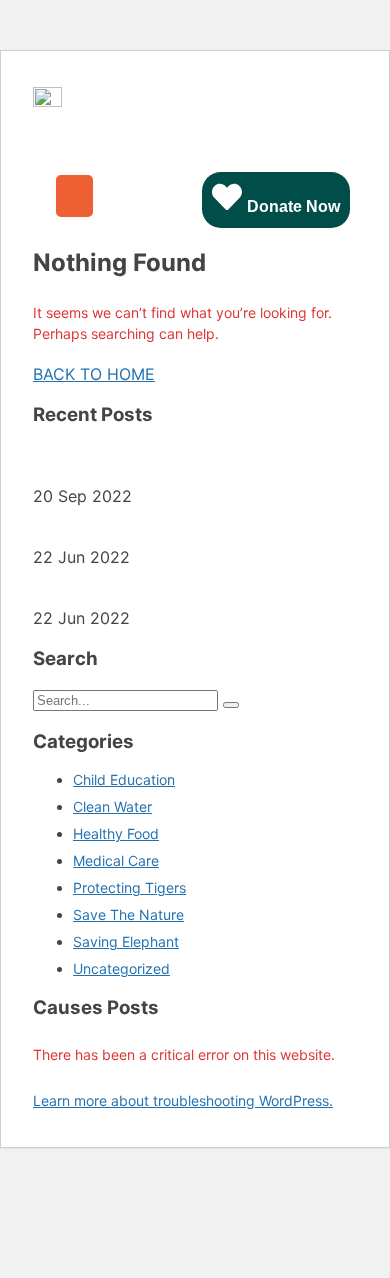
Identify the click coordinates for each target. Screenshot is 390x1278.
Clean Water (112, 806)
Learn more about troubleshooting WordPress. (183, 1100)
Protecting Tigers (129, 887)
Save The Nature (128, 914)
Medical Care (116, 860)
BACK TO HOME (94, 374)
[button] (74, 196)
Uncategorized (121, 968)
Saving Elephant (126, 941)
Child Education (124, 779)
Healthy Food (116, 833)
